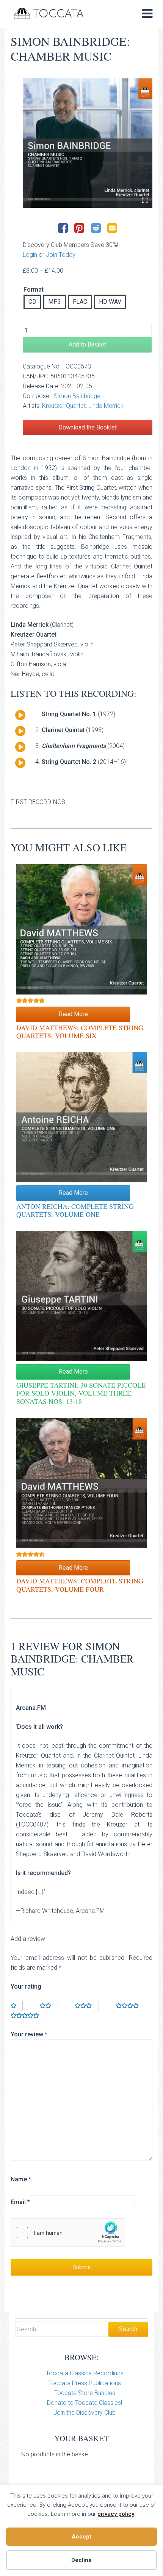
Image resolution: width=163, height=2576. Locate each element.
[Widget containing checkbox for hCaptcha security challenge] (68, 2233)
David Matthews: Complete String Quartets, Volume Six (80, 1032)
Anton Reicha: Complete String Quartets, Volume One (75, 1210)
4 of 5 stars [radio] (131, 2006)
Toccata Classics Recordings (85, 2373)
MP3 (55, 302)
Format (34, 290)
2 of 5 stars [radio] (49, 2006)
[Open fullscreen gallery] (145, 200)
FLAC (80, 302)
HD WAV (110, 302)
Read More (73, 1014)
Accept (81, 2537)
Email (20, 2202)
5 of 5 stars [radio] (29, 2016)
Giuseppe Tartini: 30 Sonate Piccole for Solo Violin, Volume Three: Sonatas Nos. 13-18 (81, 1393)
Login (30, 255)
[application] (17, 717)
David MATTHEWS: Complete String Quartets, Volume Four (80, 1585)
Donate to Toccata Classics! (85, 2403)
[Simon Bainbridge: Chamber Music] (88, 143)
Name (21, 2179)
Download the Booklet (88, 427)
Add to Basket (87, 344)
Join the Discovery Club (85, 2413)
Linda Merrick (106, 406)
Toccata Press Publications (85, 2383)
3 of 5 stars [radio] (87, 2006)
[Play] (20, 715)
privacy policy (116, 2514)
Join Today (61, 255)
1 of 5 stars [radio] (17, 2006)
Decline (81, 2560)
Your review (29, 2034)
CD (32, 302)
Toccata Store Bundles (85, 2393)
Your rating (26, 1987)
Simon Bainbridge (77, 396)
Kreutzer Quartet (64, 406)
